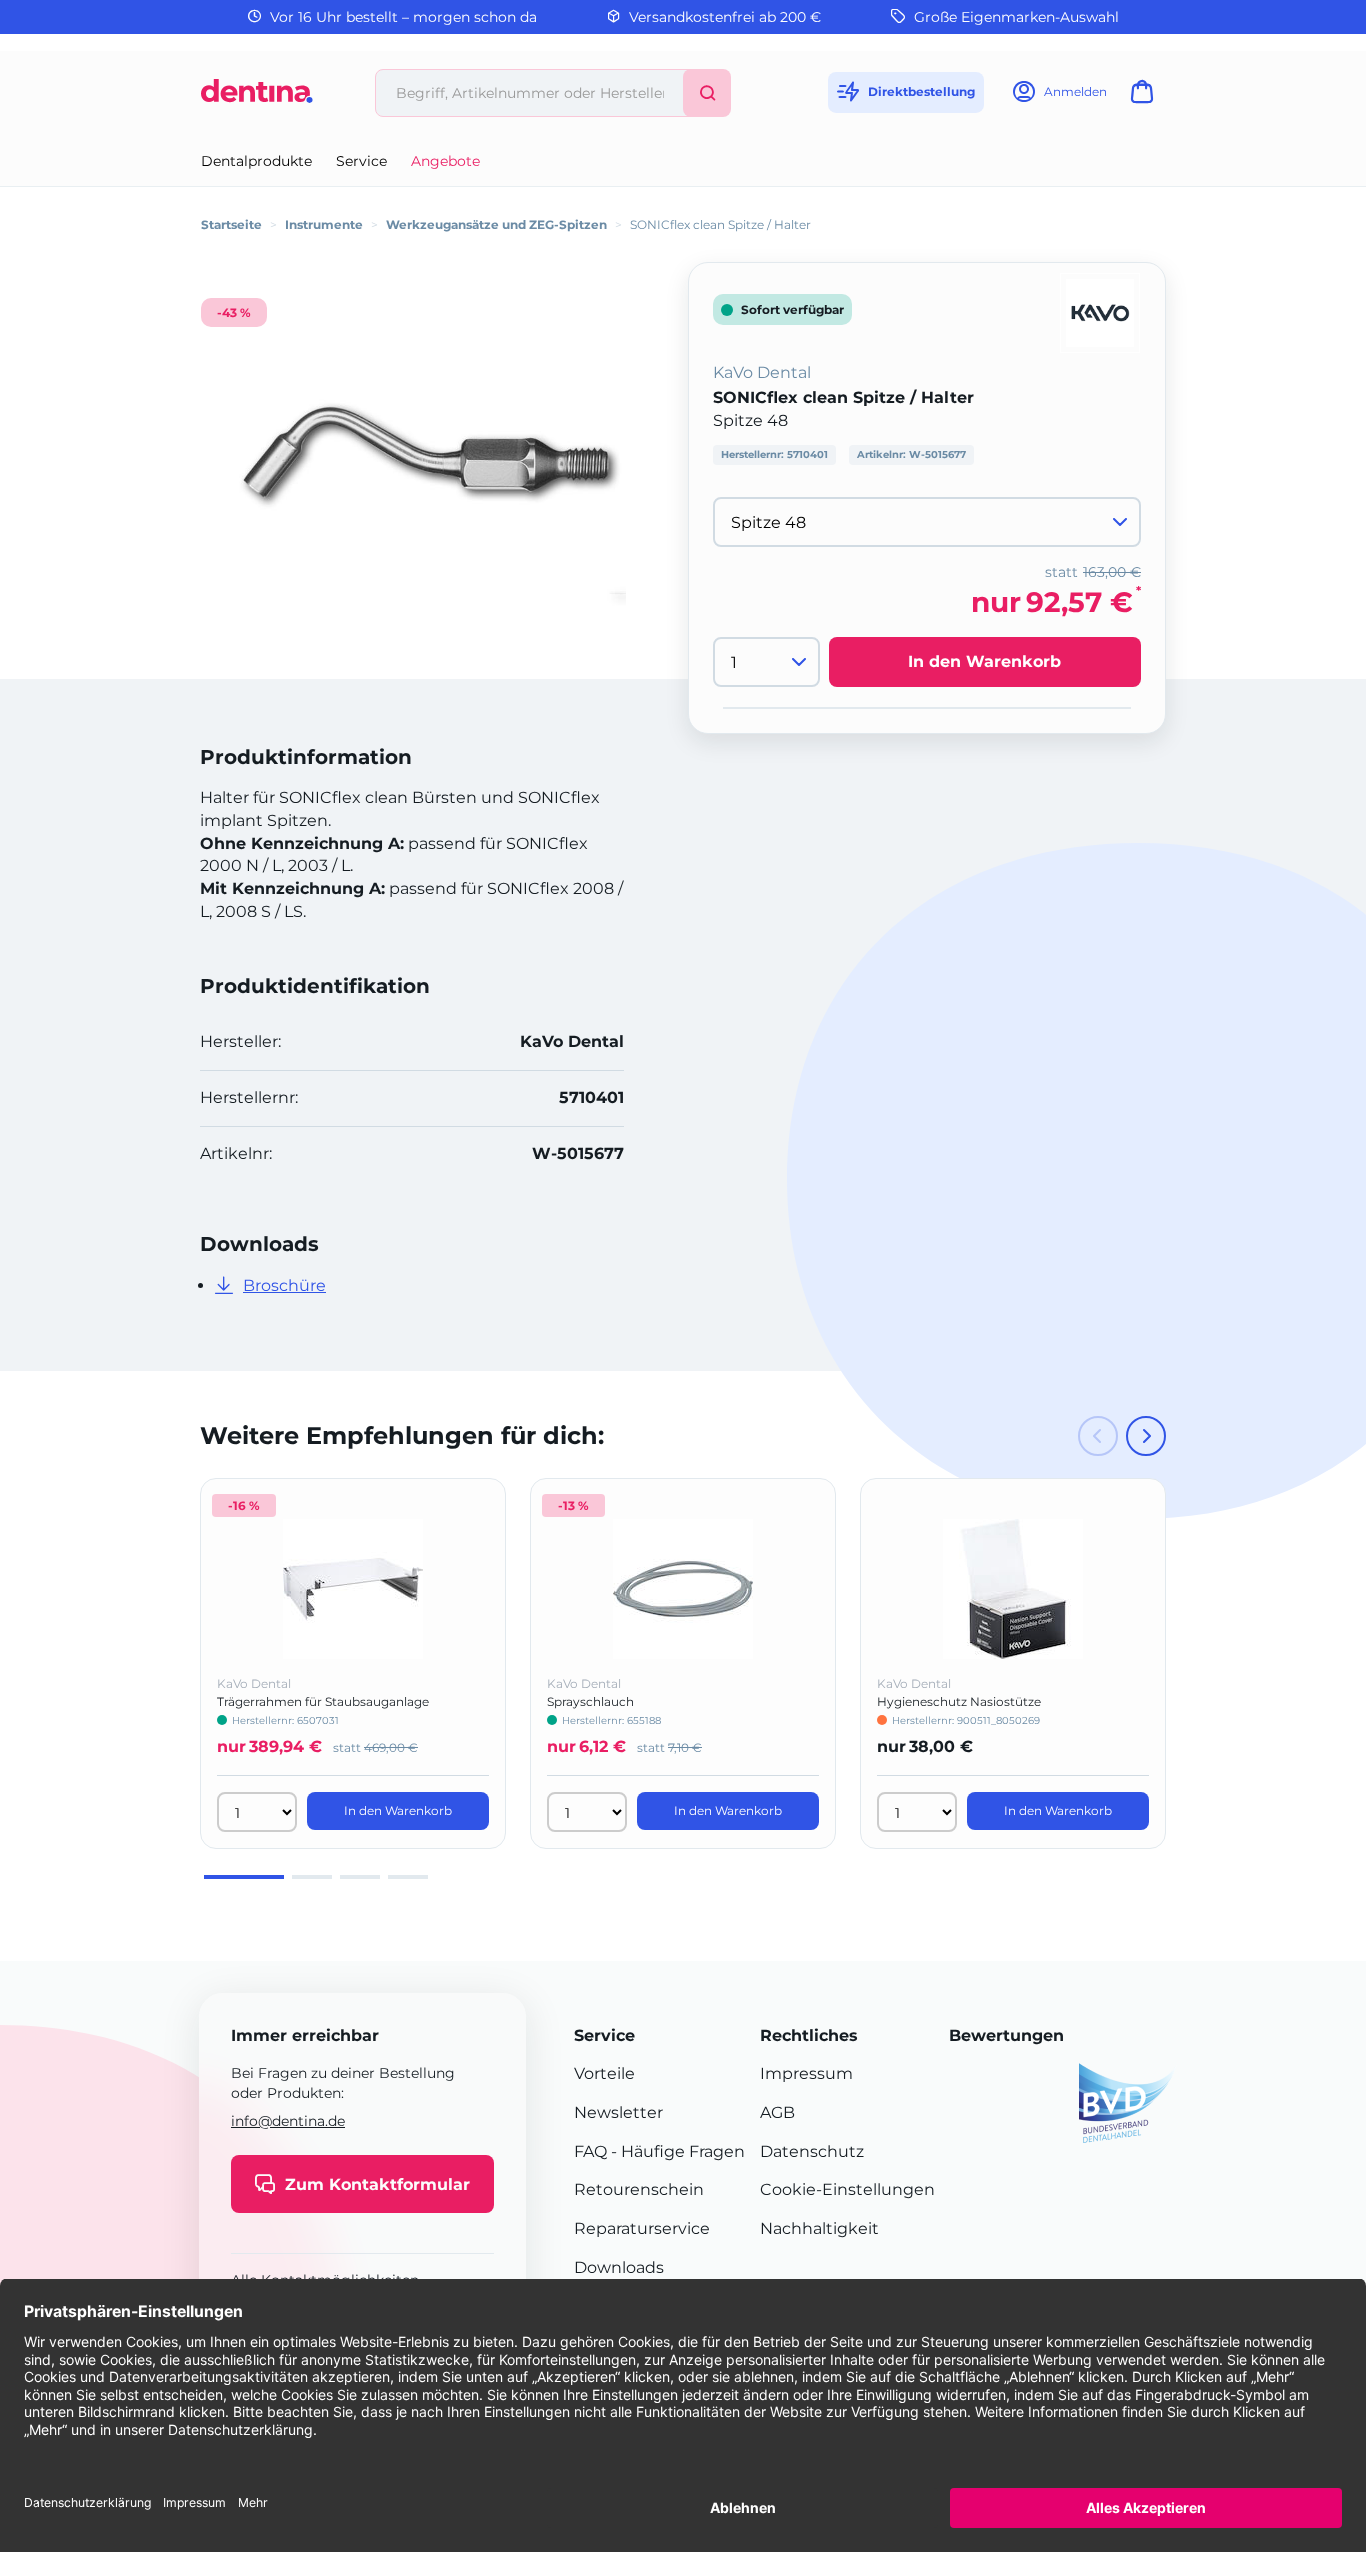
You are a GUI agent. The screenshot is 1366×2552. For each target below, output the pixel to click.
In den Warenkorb (984, 662)
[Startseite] (257, 98)
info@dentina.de (288, 2121)
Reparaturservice (642, 2228)
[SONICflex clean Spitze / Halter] (427, 460)
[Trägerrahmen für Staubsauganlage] (353, 1589)
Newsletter (618, 2112)
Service (361, 161)
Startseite (231, 224)
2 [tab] (312, 1877)
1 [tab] (244, 1877)
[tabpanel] (353, 1663)
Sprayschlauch (590, 1701)
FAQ (590, 2151)
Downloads (619, 2267)
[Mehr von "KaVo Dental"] (1100, 311)
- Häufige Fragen (676, 2151)
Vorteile (604, 2073)
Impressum (806, 2073)
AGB (777, 2112)
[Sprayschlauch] (683, 1589)
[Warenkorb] (1146, 97)
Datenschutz (812, 2151)
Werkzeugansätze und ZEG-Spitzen (496, 224)
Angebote (445, 161)
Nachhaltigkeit (819, 2228)
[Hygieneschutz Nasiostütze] (1013, 1589)
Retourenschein (639, 2189)
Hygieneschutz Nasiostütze (959, 1701)
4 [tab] (408, 1877)
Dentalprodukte (256, 161)
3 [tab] (360, 1877)
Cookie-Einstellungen (847, 2189)
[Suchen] (707, 93)
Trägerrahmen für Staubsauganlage (323, 1701)
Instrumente (324, 224)
